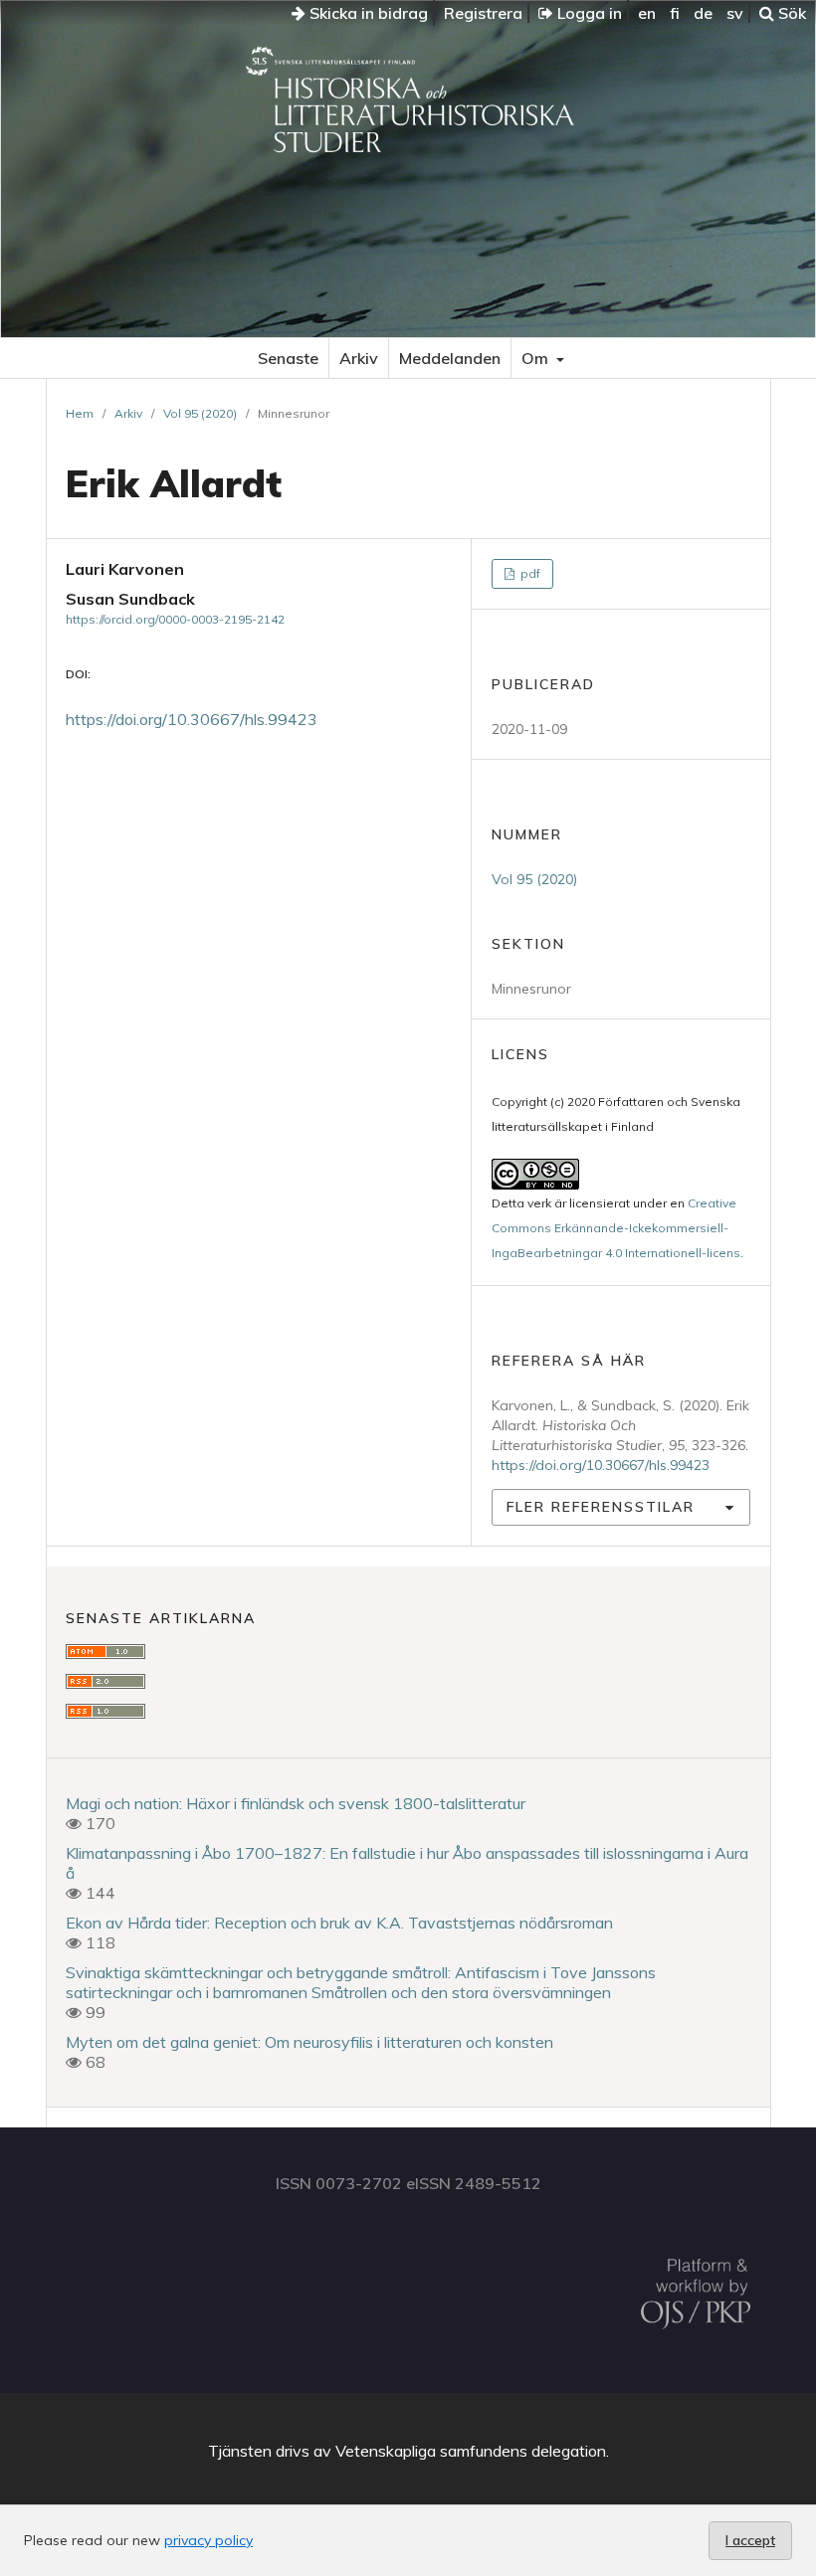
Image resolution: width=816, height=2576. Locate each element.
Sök (790, 13)
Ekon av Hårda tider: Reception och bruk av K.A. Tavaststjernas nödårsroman (339, 1923)
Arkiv (359, 358)
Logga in (588, 13)
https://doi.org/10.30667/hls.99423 (192, 719)
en (647, 13)
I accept (750, 2540)
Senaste (288, 358)
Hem (80, 413)
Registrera (483, 13)
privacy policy (208, 2540)
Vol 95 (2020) (200, 413)
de (703, 13)
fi (675, 13)
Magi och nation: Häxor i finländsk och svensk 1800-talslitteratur (296, 1803)
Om (537, 358)
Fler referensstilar (601, 1507)
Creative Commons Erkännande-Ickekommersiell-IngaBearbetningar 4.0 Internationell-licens (616, 1228)
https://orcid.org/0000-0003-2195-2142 (175, 619)
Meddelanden (450, 358)
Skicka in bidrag (367, 13)
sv (735, 13)
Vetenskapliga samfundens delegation (471, 2451)
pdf (529, 573)
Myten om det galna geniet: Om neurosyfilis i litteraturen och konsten (309, 2042)
